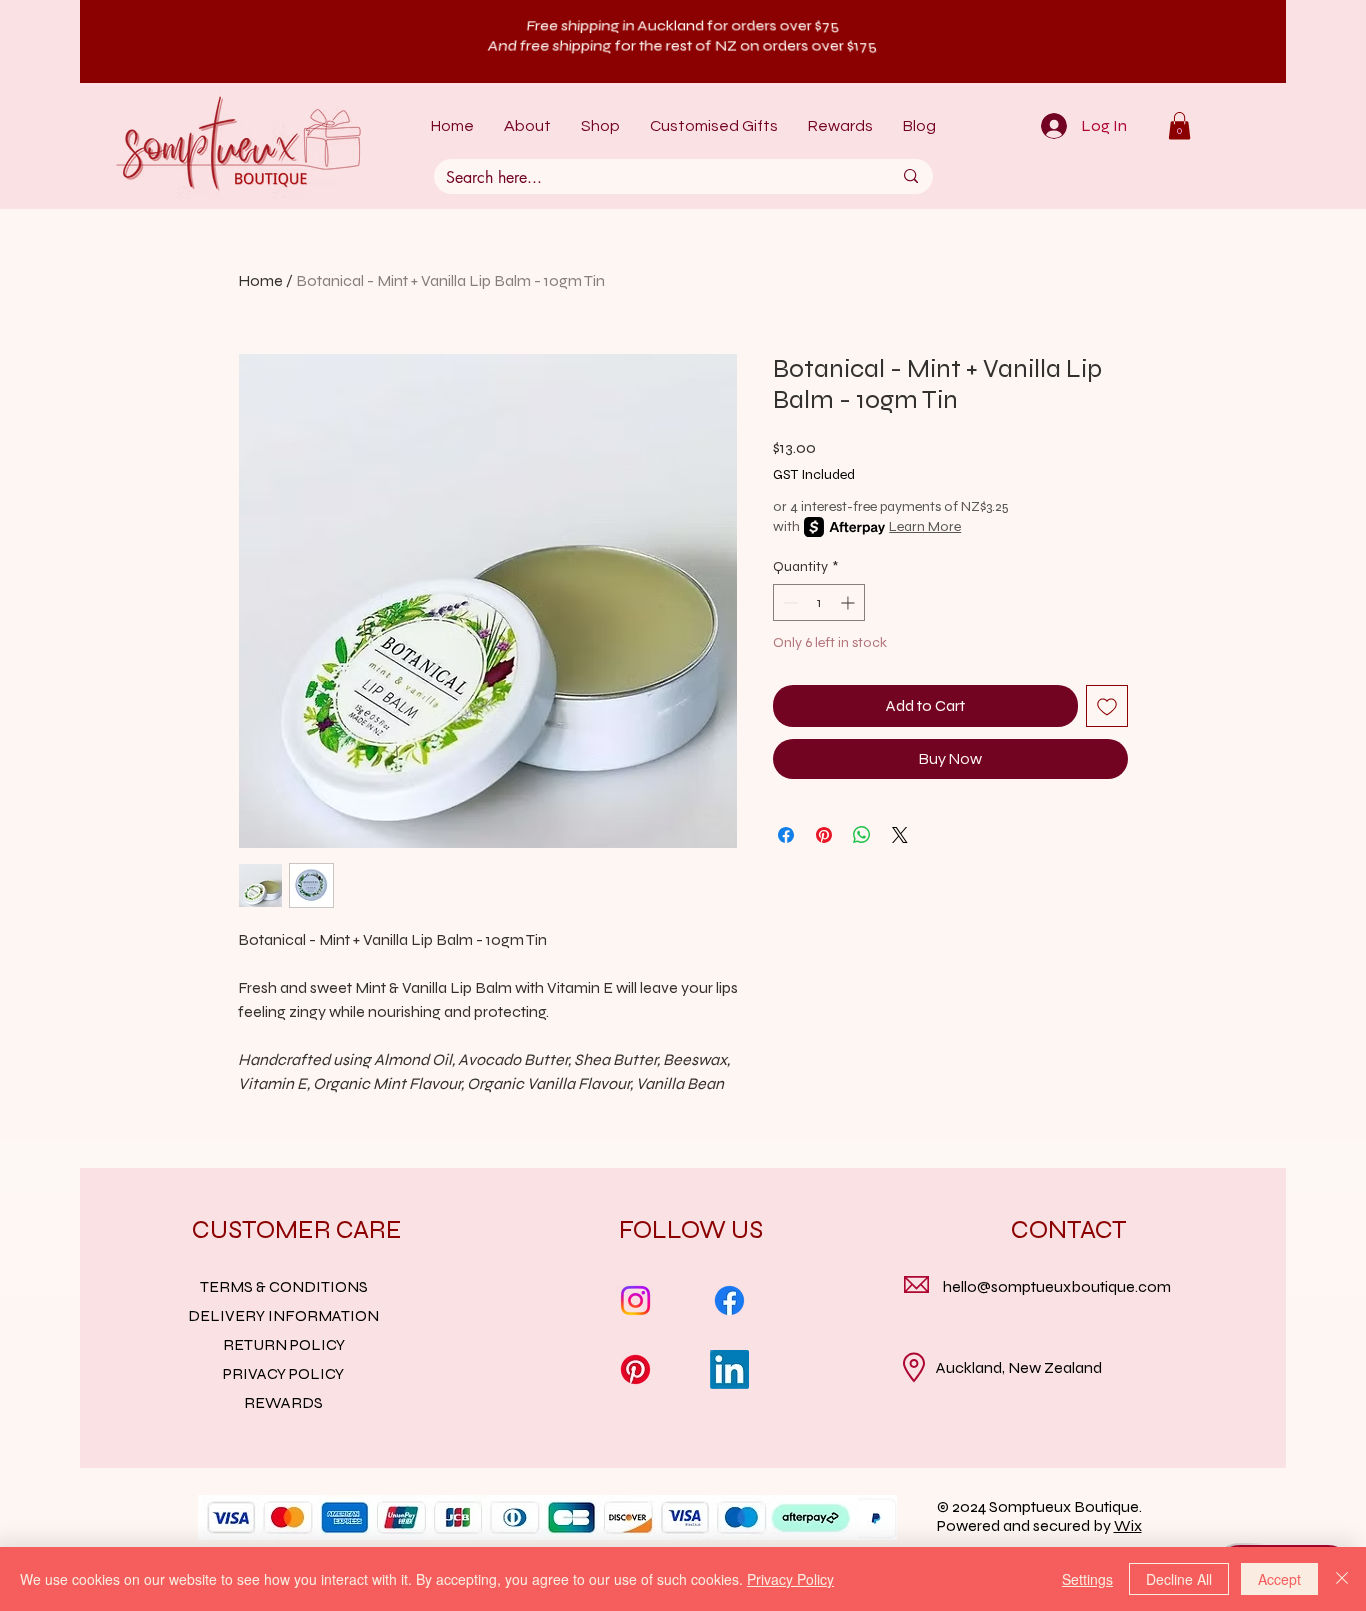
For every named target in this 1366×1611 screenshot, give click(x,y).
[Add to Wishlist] (1107, 706)
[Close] (1342, 1579)
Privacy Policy (790, 1579)
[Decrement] (788, 602)
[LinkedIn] (729, 1369)
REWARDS (283, 1402)
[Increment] (849, 602)
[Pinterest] (635, 1369)
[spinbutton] (819, 602)
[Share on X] (900, 835)
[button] (600, 126)
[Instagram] (635, 1300)
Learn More (925, 526)
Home (260, 280)
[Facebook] (729, 1300)
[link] (1179, 125)
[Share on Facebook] (786, 835)
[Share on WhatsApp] (862, 835)
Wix (1128, 1525)
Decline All (1179, 1579)
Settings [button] (1087, 1579)
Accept (1279, 1579)
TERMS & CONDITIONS (284, 1286)
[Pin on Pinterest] (824, 835)
